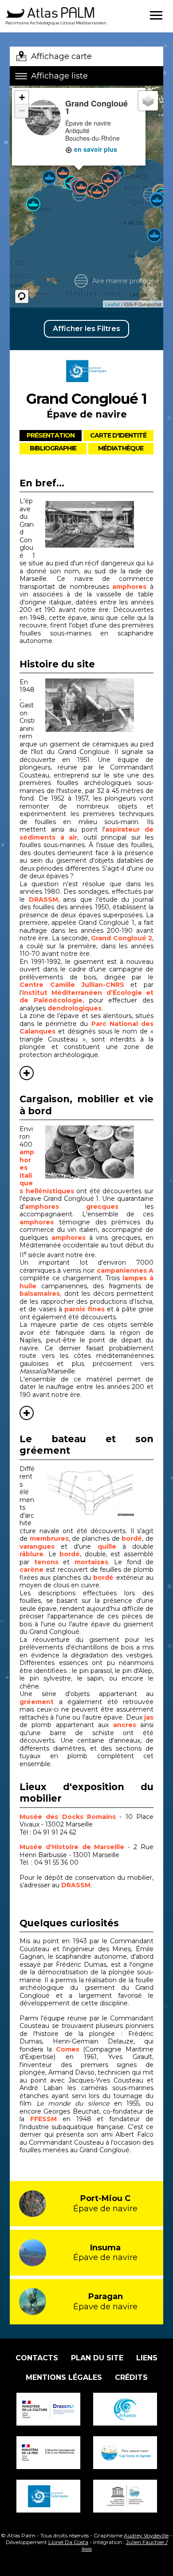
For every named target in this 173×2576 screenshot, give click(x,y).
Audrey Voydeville (146, 2535)
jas (149, 1717)
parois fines (84, 1309)
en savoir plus (95, 149)
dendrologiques (75, 1008)
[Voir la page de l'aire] (86, 385)
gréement (39, 1702)
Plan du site (97, 2358)
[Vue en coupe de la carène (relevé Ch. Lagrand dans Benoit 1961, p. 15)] (99, 1492)
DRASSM (43, 899)
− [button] (22, 111)
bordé (132, 1538)
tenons (49, 1562)
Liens (147, 2358)
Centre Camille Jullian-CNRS (72, 985)
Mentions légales (64, 2377)
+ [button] (22, 97)
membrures (49, 1538)
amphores (129, 587)
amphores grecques (72, 1207)
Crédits (131, 2377)
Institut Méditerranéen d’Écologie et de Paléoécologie (86, 997)
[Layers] (148, 101)
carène (33, 1570)
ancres (125, 1725)
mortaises (91, 1562)
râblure (31, 1554)
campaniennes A (125, 1270)
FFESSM (43, 2119)
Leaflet (112, 304)
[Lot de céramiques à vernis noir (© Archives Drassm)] (99, 1152)
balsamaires (40, 1294)
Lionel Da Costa (68, 2542)
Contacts (37, 2358)
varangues (40, 1546)
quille (110, 1546)
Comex (68, 2049)
